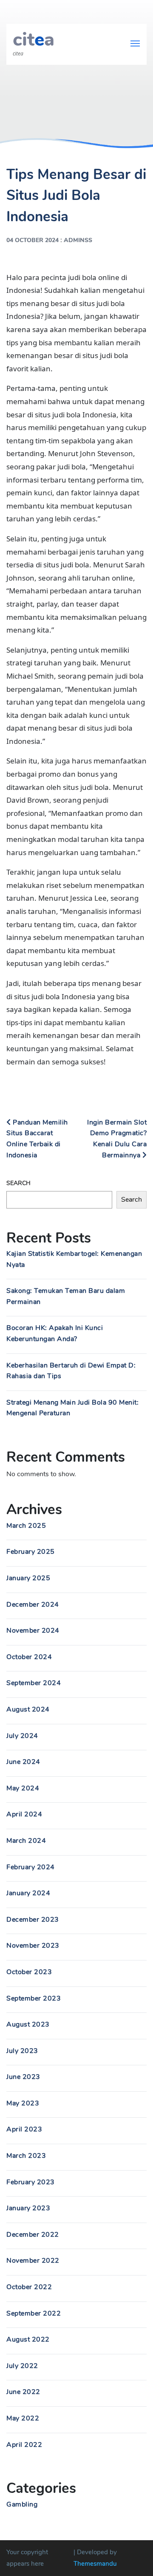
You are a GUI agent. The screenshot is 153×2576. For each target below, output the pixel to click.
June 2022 (23, 2392)
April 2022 (24, 2445)
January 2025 (28, 1578)
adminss (78, 240)
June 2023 (23, 2077)
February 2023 (31, 2182)
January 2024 (28, 1893)
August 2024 (28, 1709)
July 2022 (22, 2366)
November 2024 (33, 1631)
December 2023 (33, 1920)
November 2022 (33, 2261)
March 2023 (26, 2156)
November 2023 (33, 1946)
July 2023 (22, 2051)
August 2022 (28, 2339)
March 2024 (26, 1841)
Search (18, 1183)
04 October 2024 (33, 240)
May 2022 (23, 2418)
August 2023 (28, 2024)
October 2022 (29, 2287)
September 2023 (34, 1998)
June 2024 (23, 1762)
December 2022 (33, 2235)
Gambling (22, 2504)
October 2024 (29, 1657)
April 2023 (24, 2129)
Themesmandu (95, 2564)
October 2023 (29, 1972)
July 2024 (22, 1736)
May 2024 (23, 1788)
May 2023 (23, 2103)
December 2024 (33, 1605)
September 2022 (34, 2313)
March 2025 (26, 1526)
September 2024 (34, 1683)
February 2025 (31, 1552)
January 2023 (28, 2208)
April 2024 (24, 1814)
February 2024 (31, 1867)
